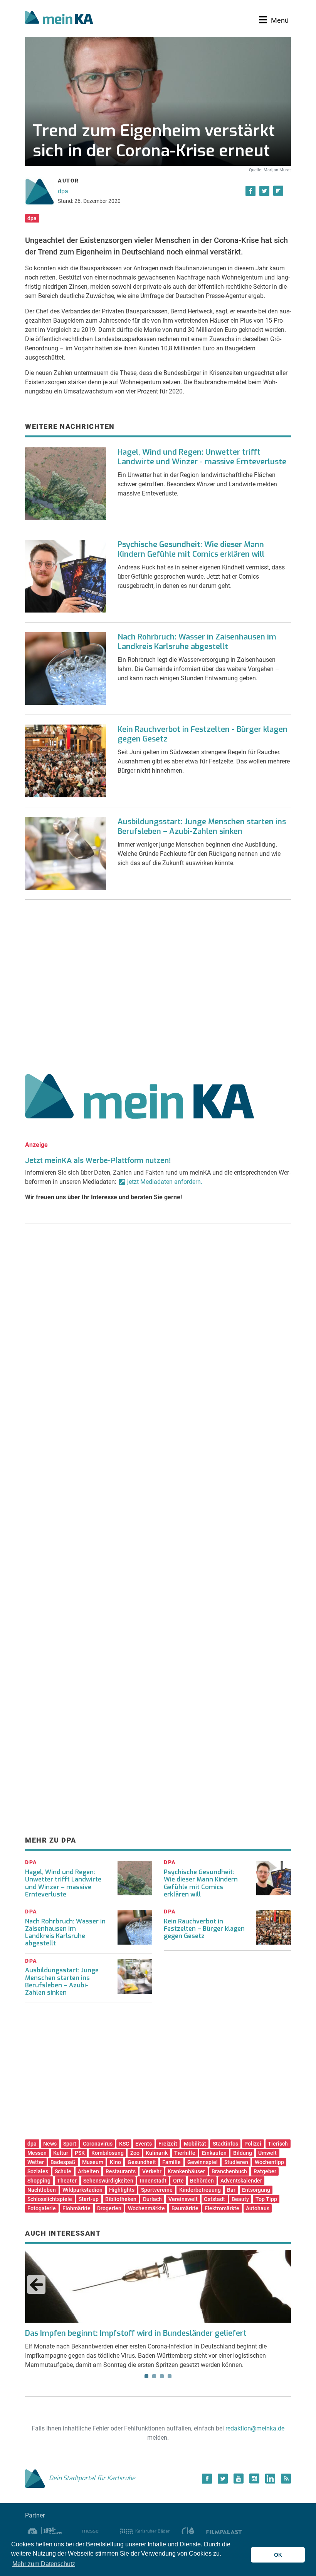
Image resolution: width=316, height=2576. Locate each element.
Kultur (61, 2153)
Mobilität (195, 2144)
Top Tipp (266, 2199)
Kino (115, 2162)
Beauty (240, 2199)
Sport (70, 2144)
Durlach (152, 2199)
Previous (36, 2285)
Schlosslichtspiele (50, 2199)
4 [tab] (170, 2376)
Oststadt (214, 2199)
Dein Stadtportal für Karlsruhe (92, 2478)
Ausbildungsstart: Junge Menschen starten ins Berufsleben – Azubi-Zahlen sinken (202, 827)
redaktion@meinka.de (255, 2428)
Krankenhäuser (186, 2171)
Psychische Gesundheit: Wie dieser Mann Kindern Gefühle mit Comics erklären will (191, 549)
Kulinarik (157, 2153)
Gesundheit (142, 2162)
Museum (93, 2162)
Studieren (236, 2162)
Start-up (89, 2199)
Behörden (202, 2181)
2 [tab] (154, 2376)
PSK (80, 2153)
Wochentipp (269, 2162)
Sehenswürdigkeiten (108, 2181)
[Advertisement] (158, 984)
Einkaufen (214, 2153)
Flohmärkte (76, 2208)
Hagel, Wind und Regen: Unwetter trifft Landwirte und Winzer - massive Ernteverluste (202, 457)
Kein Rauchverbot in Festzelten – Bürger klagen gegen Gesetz (204, 1929)
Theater (67, 2181)
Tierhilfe (185, 2153)
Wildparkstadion (82, 2190)
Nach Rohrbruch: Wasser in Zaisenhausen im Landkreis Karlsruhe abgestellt (197, 642)
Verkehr (152, 2171)
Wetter (36, 2162)
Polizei (253, 2144)
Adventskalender (241, 2181)
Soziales (38, 2171)
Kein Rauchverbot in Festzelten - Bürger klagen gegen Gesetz (203, 734)
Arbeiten (88, 2171)
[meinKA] (59, 18)
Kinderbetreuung (200, 2190)
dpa (63, 191)
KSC (124, 2144)
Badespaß (63, 2162)
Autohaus (258, 2208)
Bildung (243, 2153)
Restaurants (121, 2171)
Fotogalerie (42, 2208)
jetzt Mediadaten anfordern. (165, 1182)
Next (280, 2285)
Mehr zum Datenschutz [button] (44, 2564)
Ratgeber (265, 2171)
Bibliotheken (121, 2199)
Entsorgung (256, 2190)
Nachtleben (42, 2190)
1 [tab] (146, 2376)
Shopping (39, 2181)
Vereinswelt (183, 2199)
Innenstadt (153, 2181)
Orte (178, 2181)
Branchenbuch (229, 2171)
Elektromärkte (222, 2208)
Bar (231, 2190)
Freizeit (168, 2144)
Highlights (122, 2190)
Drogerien (109, 2208)
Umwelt (267, 2153)
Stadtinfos (225, 2144)
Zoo (135, 2153)
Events (144, 2144)
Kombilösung (108, 2153)
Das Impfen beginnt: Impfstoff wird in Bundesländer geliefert (136, 2333)
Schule (63, 2171)
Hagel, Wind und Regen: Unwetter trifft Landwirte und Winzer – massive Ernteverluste (63, 1883)
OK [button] (278, 2555)
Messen (37, 2153)
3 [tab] (162, 2376)
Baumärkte (185, 2208)
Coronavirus (98, 2144)
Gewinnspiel (203, 2162)
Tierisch (278, 2144)
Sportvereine (157, 2190)
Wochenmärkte (146, 2208)
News (50, 2144)
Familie (171, 2162)
